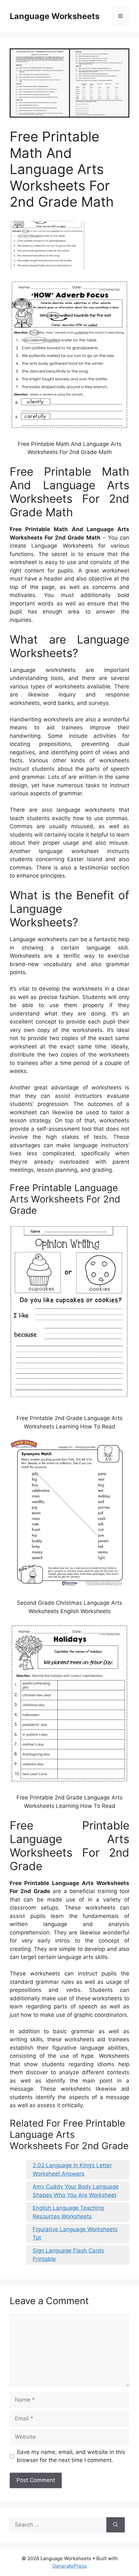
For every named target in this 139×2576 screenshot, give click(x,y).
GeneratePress (70, 2566)
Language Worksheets (55, 16)
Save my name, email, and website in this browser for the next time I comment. (71, 2456)
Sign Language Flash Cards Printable (68, 2255)
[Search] (116, 2525)
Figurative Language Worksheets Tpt (75, 2233)
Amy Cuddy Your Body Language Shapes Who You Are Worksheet (76, 2191)
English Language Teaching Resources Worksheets (68, 2212)
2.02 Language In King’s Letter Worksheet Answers (72, 2169)
